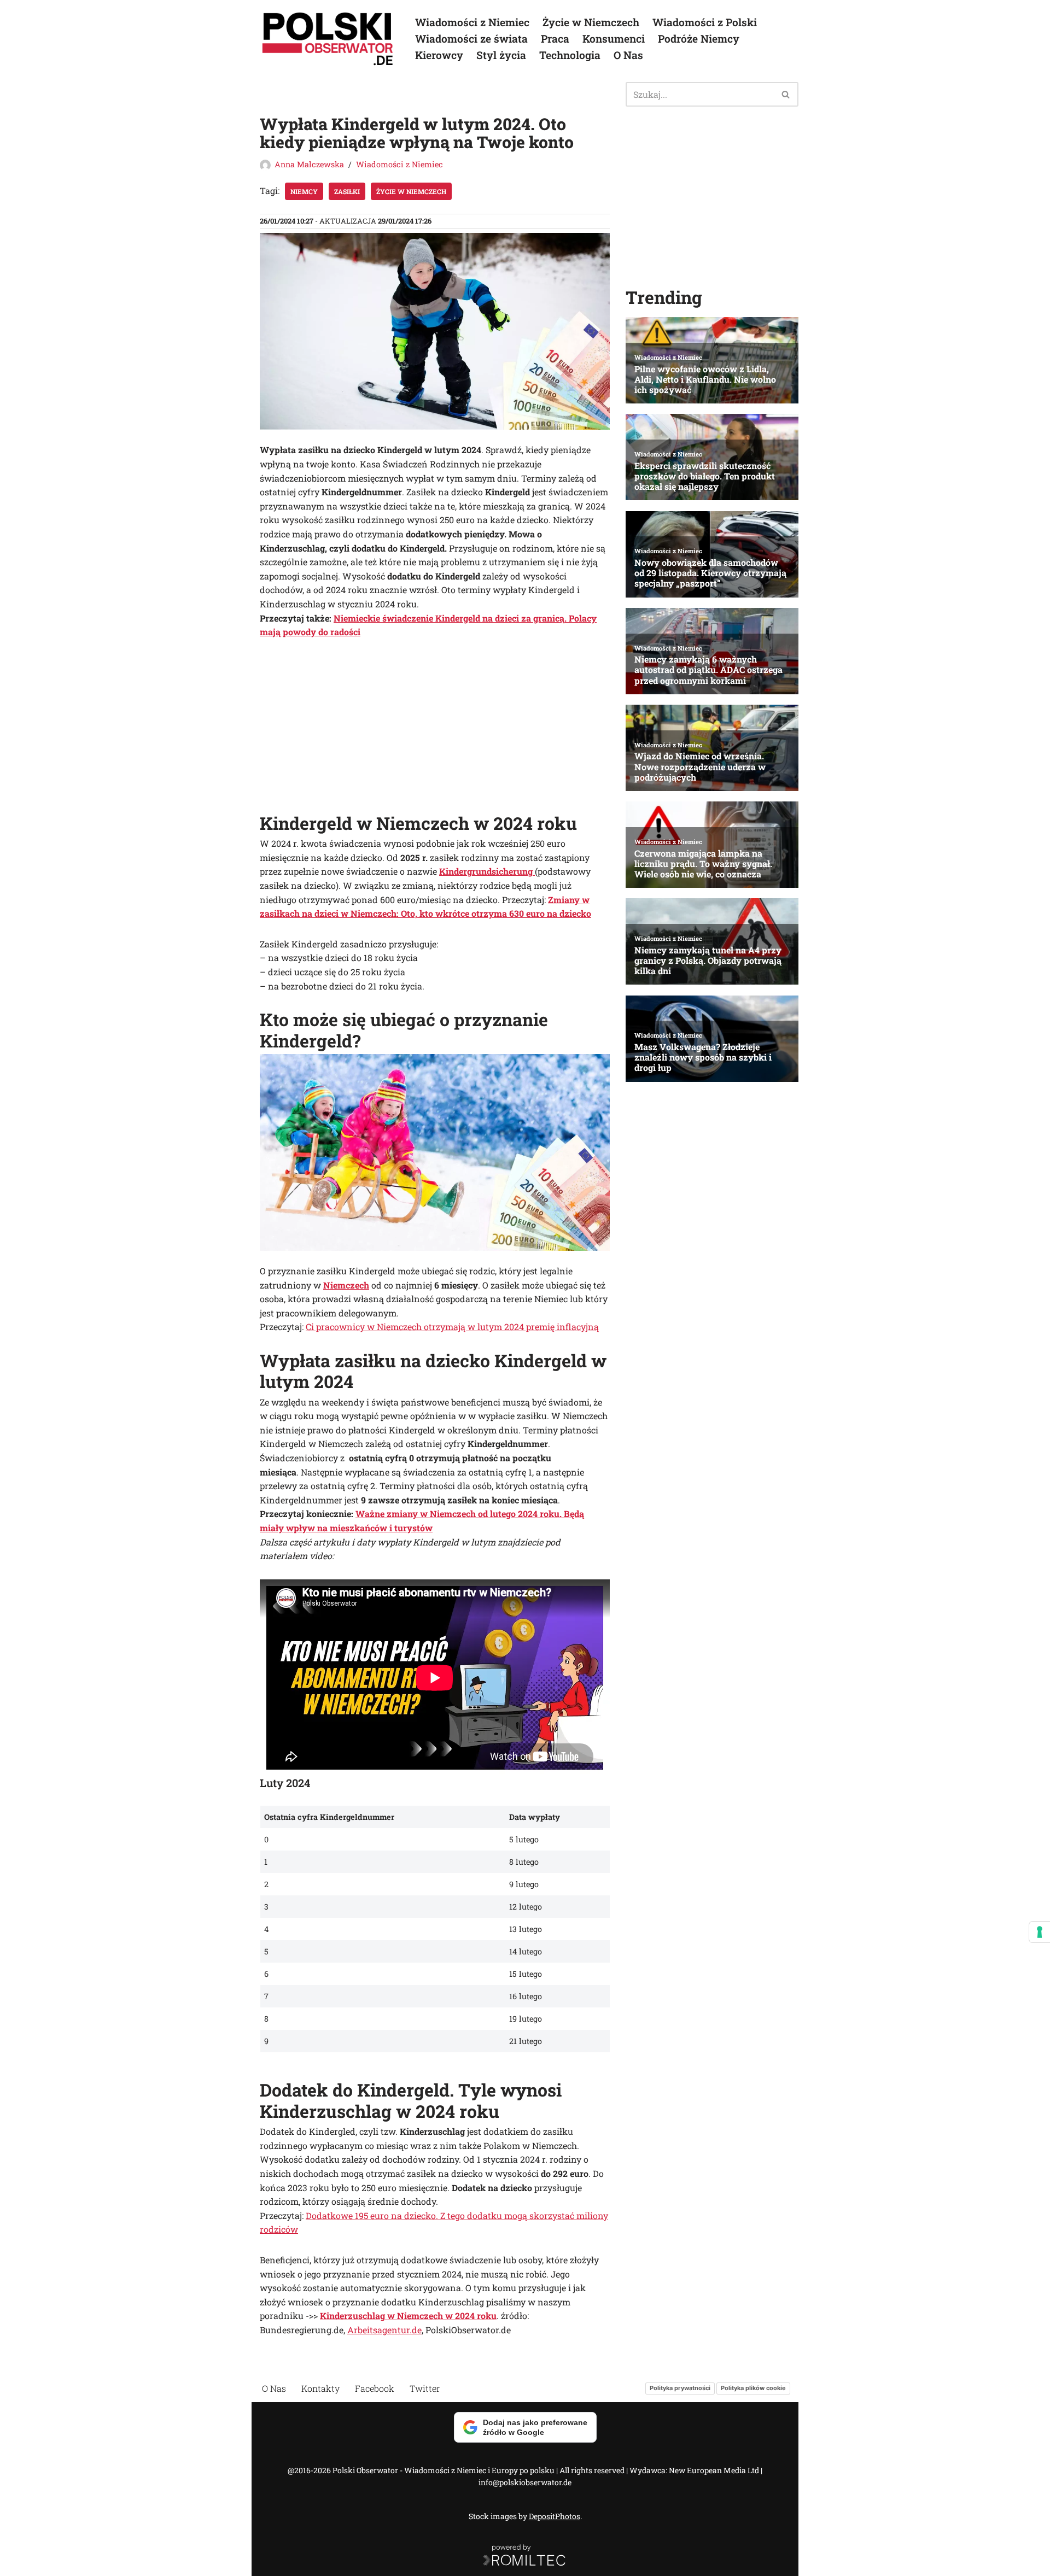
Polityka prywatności (680, 2388)
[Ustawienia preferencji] (1040, 1932)
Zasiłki (347, 191)
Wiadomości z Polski (705, 22)
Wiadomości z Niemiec (472, 22)
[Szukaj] (786, 94)
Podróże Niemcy (699, 39)
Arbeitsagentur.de (384, 2330)
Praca (555, 39)
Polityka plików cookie (753, 2388)
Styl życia (501, 55)
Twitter (425, 2388)
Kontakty (320, 2388)
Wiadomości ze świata (471, 39)
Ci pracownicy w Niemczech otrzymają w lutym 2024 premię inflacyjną (452, 1327)
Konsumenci (614, 39)
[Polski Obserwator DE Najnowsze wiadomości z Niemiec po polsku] (328, 39)
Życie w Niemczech (591, 22)
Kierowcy (439, 55)
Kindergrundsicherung (487, 871)
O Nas (628, 55)
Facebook (375, 2388)
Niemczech (346, 1285)
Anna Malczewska (309, 164)
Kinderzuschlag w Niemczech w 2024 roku (408, 2316)
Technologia (570, 55)
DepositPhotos (555, 2516)
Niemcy (304, 191)
